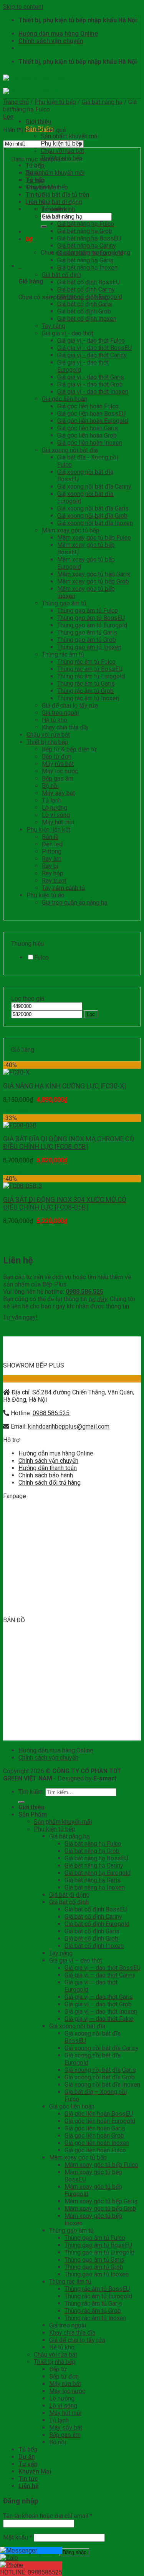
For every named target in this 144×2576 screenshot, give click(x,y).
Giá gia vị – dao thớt (76, 1960)
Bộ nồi (50, 786)
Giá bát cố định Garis (85, 304)
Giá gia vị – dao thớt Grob (98, 2004)
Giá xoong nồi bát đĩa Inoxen (95, 523)
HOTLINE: (31, 2572)
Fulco (41, 957)
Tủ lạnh (52, 800)
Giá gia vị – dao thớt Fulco (99, 2019)
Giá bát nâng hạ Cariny (87, 246)
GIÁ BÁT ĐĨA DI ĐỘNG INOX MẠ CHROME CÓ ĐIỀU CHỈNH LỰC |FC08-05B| (69, 1143)
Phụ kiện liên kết (48, 830)
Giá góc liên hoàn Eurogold (93, 421)
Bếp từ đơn (57, 757)
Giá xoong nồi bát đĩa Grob (92, 516)
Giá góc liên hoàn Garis (88, 428)
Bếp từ (58, 2369)
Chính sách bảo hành (46, 1475)
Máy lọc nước (60, 771)
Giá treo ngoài (60, 713)
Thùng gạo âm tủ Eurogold (92, 625)
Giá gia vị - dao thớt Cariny (92, 355)
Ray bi (50, 866)
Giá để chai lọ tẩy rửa (70, 705)
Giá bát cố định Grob (84, 311)
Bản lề (50, 837)
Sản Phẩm (33, 1814)
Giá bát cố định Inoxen (87, 319)
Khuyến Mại (35, 2471)
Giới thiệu (38, 122)
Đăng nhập (74, 2552)
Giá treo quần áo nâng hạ (75, 903)
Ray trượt (54, 881)
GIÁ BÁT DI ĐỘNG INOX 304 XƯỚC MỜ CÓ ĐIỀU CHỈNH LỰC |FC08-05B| (65, 1203)
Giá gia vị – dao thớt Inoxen (101, 2012)
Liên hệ (29, 2486)
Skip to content (23, 7)
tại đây (98, 1299)
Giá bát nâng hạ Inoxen (87, 268)
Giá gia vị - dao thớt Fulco (91, 341)
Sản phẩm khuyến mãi (70, 136)
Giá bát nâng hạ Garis (85, 260)
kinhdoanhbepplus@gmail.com (69, 1426)
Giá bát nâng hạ (102, 102)
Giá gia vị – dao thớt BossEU (103, 1968)
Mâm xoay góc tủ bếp (71, 530)
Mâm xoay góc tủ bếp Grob (93, 581)
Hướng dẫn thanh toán (48, 1468)
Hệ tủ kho (55, 720)
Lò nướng (55, 808)
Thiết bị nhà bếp (62, 158)
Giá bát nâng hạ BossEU (89, 238)
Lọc (91, 1014)
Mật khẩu (18, 2537)
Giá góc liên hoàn (65, 399)
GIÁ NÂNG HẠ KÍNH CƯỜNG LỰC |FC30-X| (65, 1086)
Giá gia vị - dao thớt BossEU (94, 348)
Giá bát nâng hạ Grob (85, 231)
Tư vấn (28, 2464)
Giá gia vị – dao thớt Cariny (100, 1975)
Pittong (52, 851)
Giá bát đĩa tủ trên (65, 195)
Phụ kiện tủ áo (46, 895)
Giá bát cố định (62, 275)
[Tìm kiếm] (44, 227)
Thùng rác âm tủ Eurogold (91, 676)
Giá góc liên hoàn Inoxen (90, 443)
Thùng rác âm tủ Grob (85, 691)
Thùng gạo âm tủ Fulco (88, 611)
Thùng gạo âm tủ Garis (87, 632)
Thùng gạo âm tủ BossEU (91, 618)
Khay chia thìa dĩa (65, 727)
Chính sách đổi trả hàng (50, 1483)
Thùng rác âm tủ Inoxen (88, 698)
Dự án (27, 2457)
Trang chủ (16, 102)
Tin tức (28, 2479)
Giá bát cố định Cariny (86, 289)
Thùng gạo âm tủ (64, 603)
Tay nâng (54, 326)
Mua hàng (16, 1111)
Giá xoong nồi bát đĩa (70, 450)
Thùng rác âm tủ (63, 654)
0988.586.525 (51, 1413)
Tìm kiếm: (31, 1792)
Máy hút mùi (58, 822)
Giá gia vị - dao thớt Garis (91, 377)
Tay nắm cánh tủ (63, 888)
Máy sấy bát (58, 793)
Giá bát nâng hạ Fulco (86, 224)
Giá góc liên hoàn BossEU (91, 414)
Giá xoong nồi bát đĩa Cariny (94, 487)
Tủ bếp (35, 165)
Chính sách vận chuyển (51, 41)
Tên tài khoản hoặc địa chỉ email (48, 2516)
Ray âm (52, 859)
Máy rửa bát (58, 764)
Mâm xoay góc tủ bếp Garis (94, 574)
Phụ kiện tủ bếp (61, 143)
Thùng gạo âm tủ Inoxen (89, 647)
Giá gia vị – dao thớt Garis (99, 1997)
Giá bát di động (62, 202)
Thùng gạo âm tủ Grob (87, 640)
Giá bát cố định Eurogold (90, 297)
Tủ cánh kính (58, 209)
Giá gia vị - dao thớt (68, 333)
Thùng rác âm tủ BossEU (90, 669)
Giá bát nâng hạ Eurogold (90, 253)
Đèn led (52, 844)
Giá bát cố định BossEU (89, 282)
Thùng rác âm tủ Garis (86, 684)
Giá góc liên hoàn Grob (87, 435)
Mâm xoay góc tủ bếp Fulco (94, 538)
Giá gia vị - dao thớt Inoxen (93, 392)
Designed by (87, 1778)
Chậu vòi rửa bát (62, 151)
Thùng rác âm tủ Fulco (86, 662)
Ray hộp (53, 873)
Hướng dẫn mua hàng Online (58, 34)
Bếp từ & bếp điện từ (69, 749)
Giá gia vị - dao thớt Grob (90, 384)
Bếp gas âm (58, 778)
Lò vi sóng (56, 815)
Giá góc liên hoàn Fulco (88, 406)
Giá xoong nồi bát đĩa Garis (93, 508)
